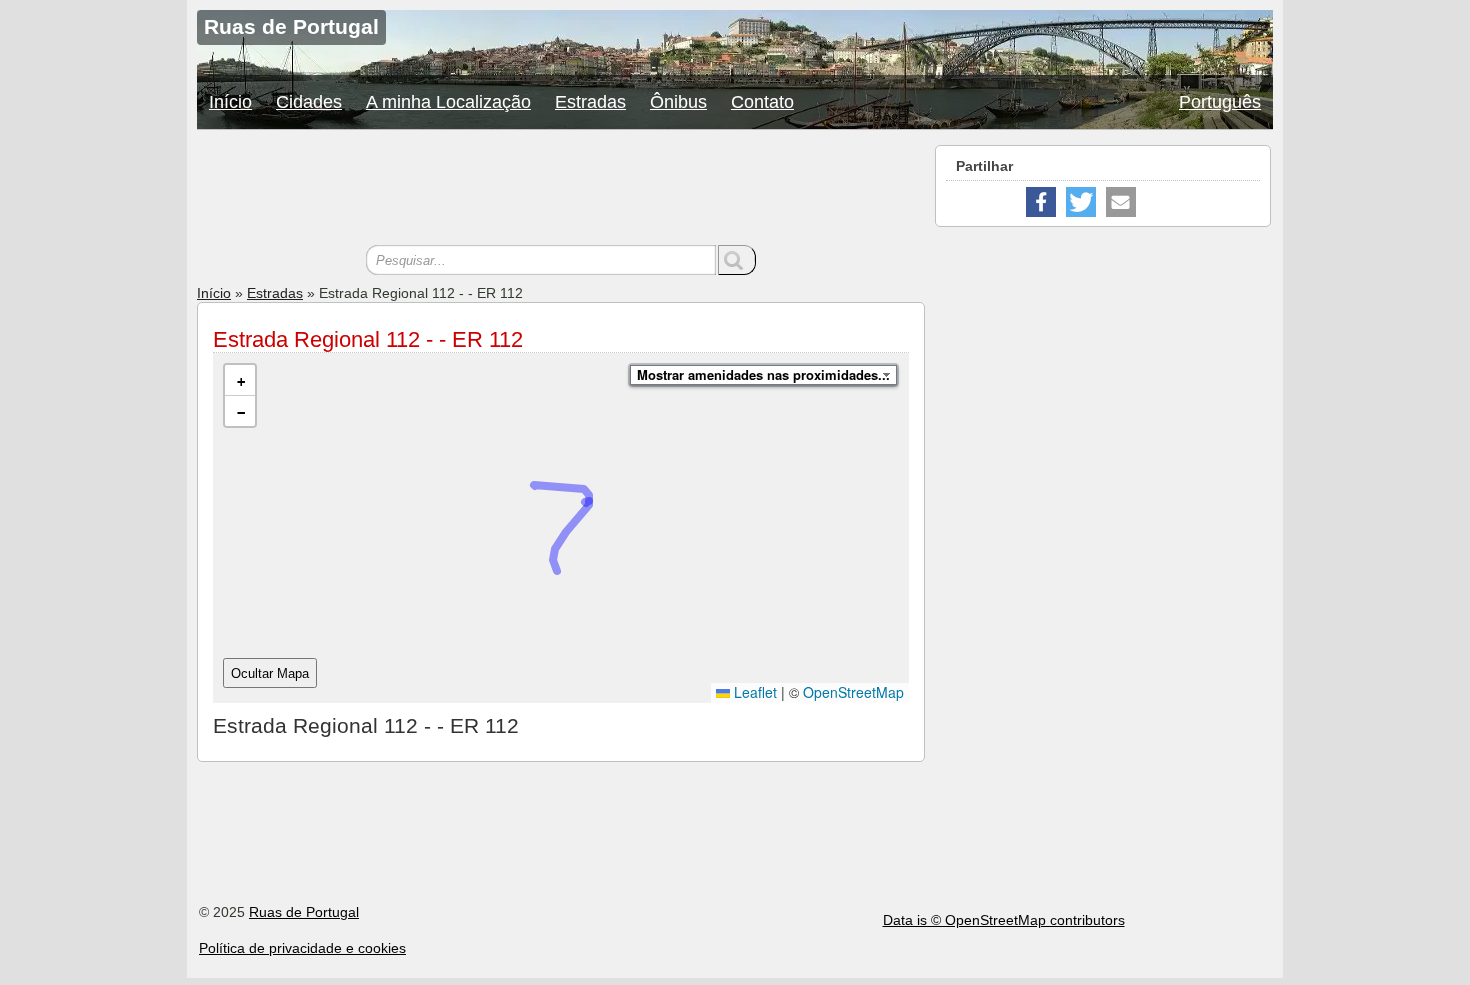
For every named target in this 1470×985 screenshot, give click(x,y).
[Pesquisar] (737, 260)
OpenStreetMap (853, 692)
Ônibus (678, 102)
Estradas (590, 102)
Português (1220, 102)
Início (230, 102)
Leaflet (753, 692)
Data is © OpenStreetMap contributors (1004, 920)
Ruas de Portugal (304, 912)
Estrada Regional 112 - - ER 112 (368, 339)
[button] (240, 380)
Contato (762, 102)
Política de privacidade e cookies (302, 948)
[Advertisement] (561, 190)
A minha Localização (448, 102)
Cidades (309, 102)
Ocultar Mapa (270, 673)
